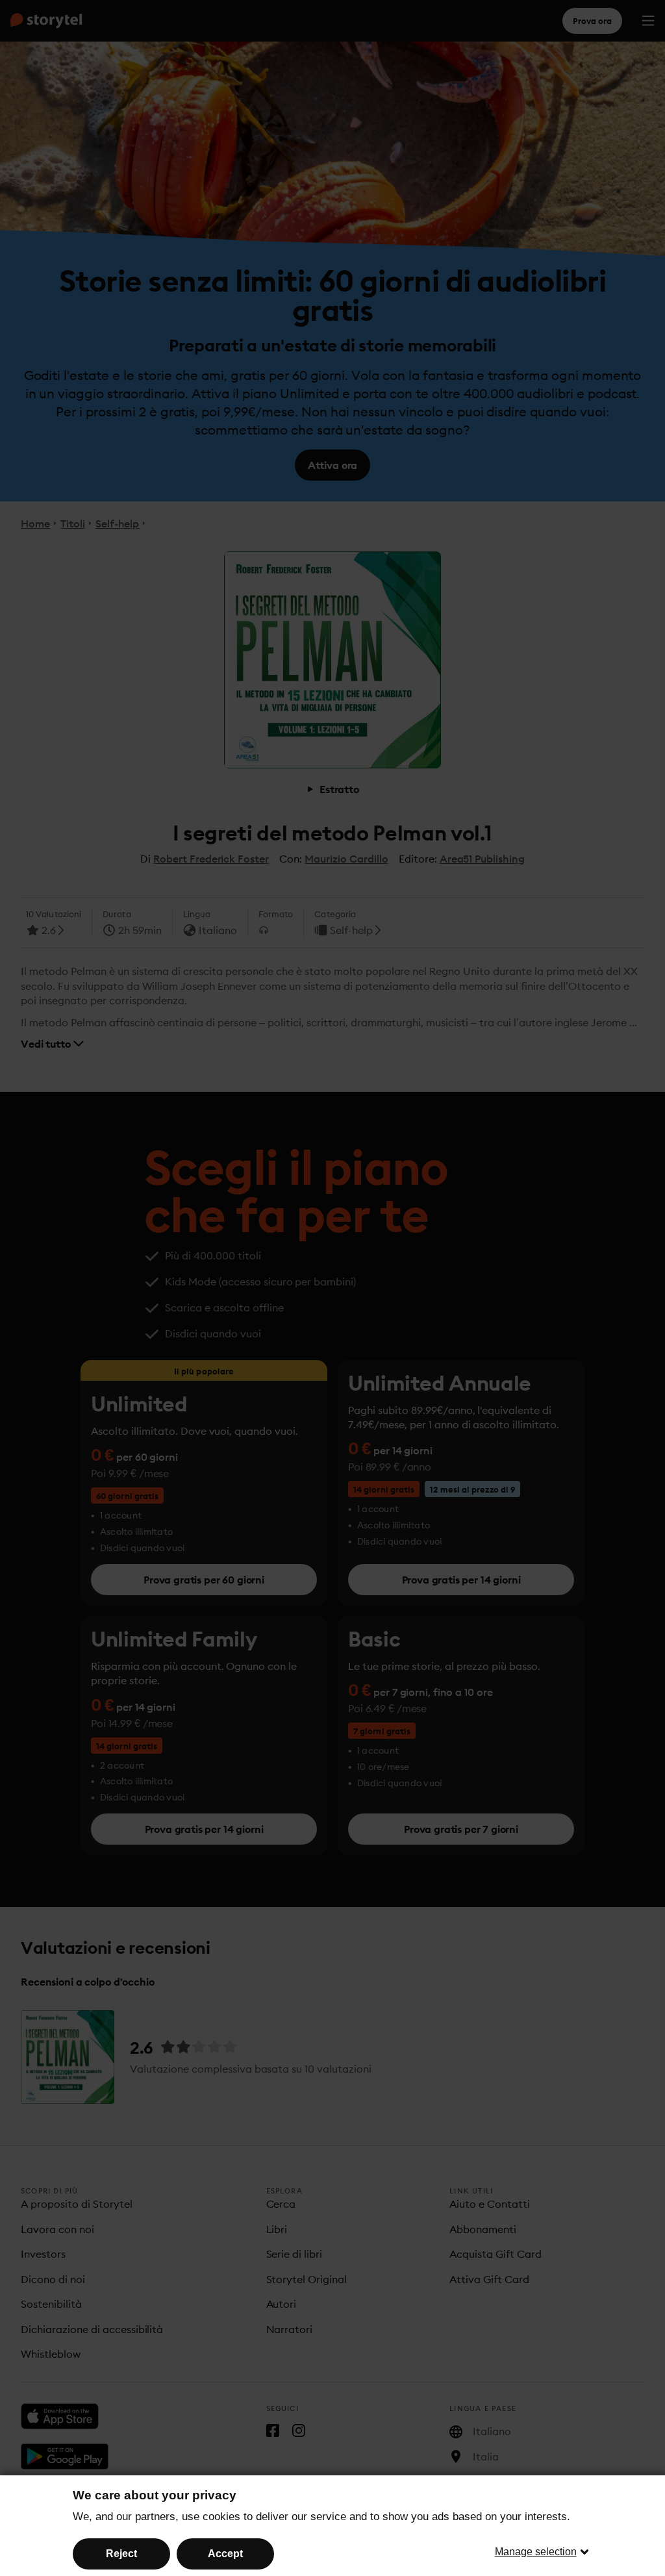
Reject (121, 2554)
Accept (225, 2554)
